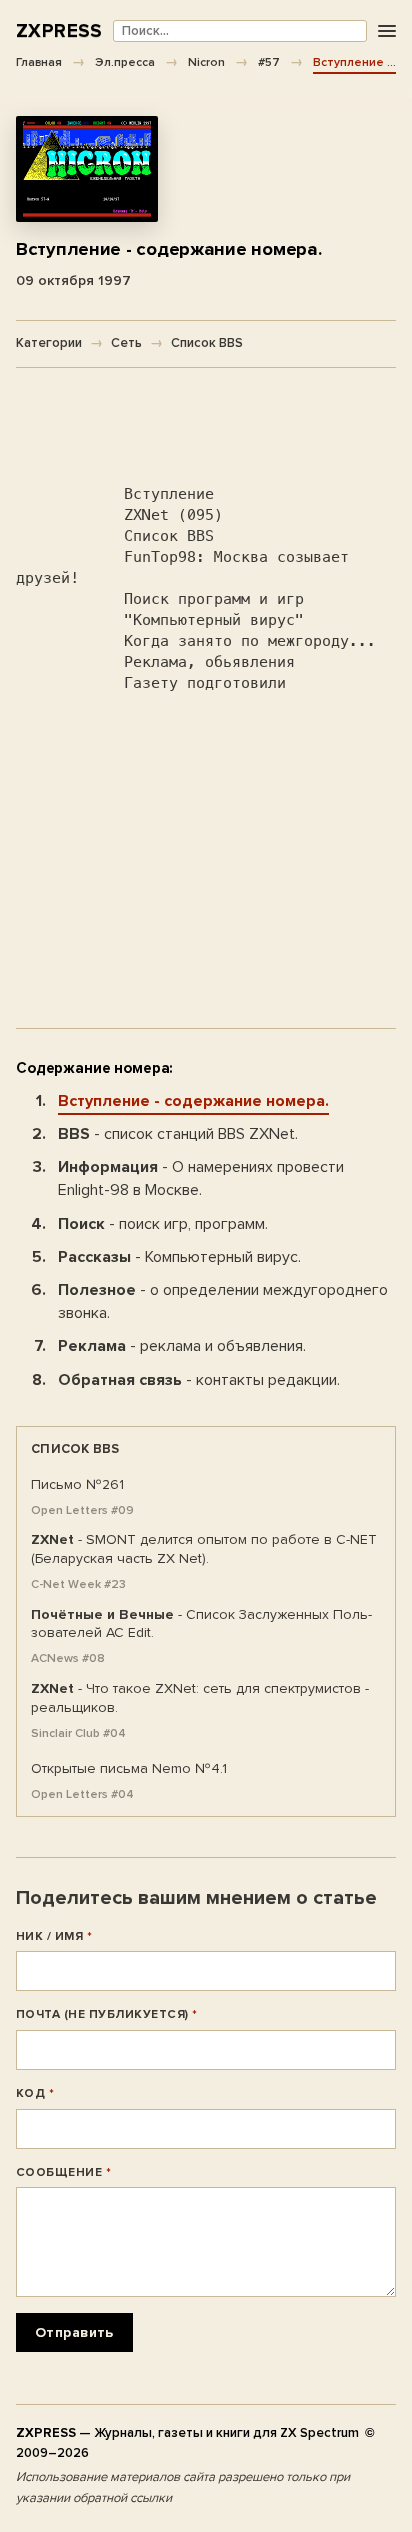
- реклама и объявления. (182, 1346)
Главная (39, 62)
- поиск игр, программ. (163, 1224)
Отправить (74, 2332)
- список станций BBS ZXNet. (178, 1134)
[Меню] (386, 31)
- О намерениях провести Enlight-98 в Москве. (201, 1178)
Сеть (126, 343)
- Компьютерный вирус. (179, 1257)
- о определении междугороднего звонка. (223, 1301)
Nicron (206, 62)
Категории (49, 343)
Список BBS (207, 343)
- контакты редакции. (199, 1380)
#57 (269, 62)
